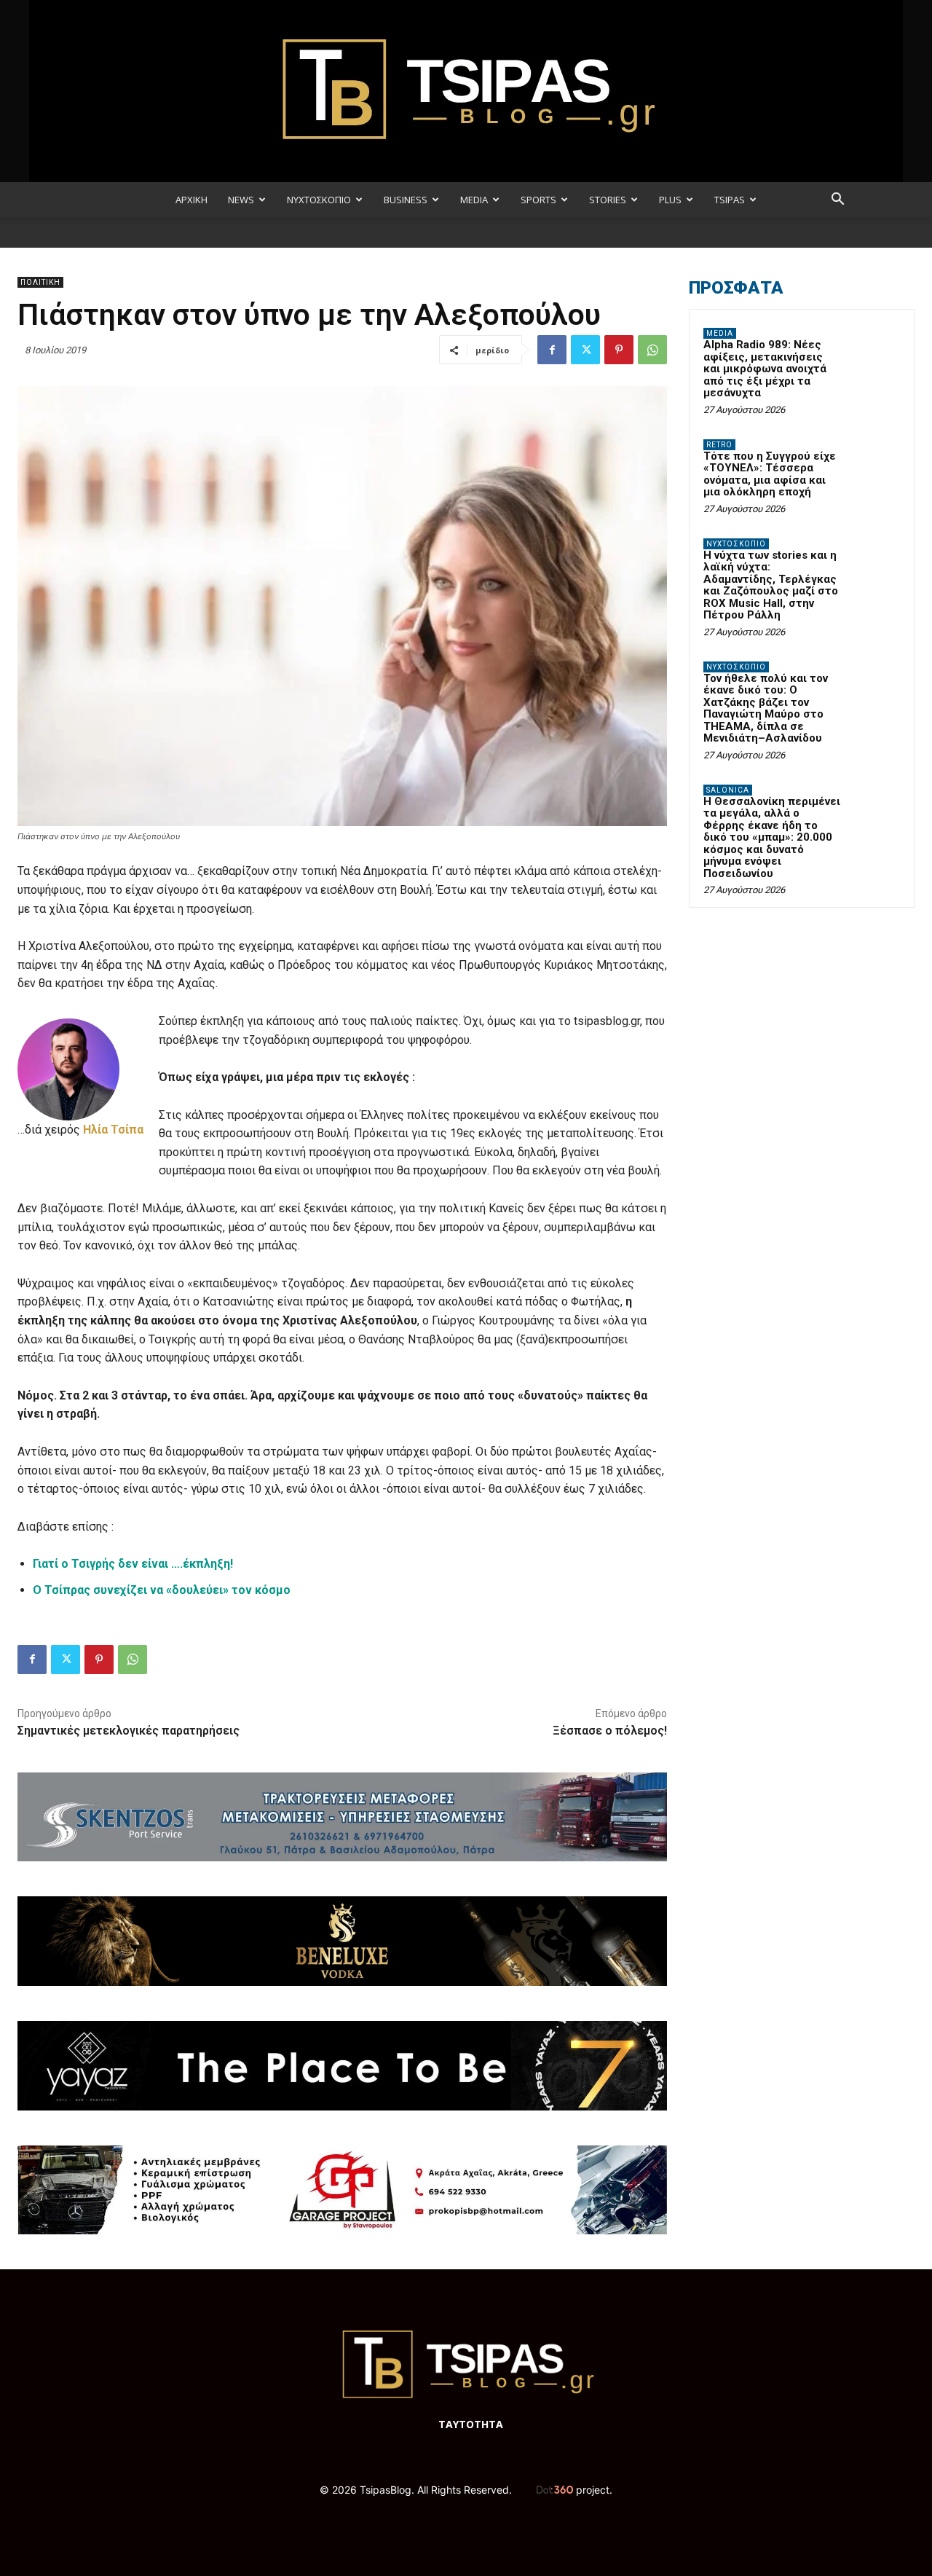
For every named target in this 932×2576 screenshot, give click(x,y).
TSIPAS (730, 200)
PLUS (670, 200)
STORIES (608, 200)
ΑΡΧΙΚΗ (191, 200)
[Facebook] (552, 350)
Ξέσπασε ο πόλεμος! (610, 1731)
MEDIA (474, 200)
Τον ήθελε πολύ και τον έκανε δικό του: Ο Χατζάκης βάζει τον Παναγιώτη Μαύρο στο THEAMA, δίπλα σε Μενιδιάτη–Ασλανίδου (766, 708)
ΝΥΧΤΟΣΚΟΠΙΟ (319, 200)
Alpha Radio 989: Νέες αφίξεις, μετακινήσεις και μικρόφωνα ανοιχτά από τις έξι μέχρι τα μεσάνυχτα (765, 369)
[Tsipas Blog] (466, 91)
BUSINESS (406, 200)
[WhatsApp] (652, 350)
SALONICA (728, 790)
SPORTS (538, 200)
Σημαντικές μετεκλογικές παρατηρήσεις (129, 1731)
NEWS (241, 200)
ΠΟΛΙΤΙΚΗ (40, 282)
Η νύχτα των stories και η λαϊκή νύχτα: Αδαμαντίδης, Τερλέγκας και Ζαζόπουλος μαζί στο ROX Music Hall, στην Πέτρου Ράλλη (771, 585)
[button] (837, 201)
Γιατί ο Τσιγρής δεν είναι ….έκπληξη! (133, 1564)
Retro (719, 445)
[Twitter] (585, 350)
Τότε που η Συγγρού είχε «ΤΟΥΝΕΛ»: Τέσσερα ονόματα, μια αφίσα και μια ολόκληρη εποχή (770, 474)
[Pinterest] (619, 350)
